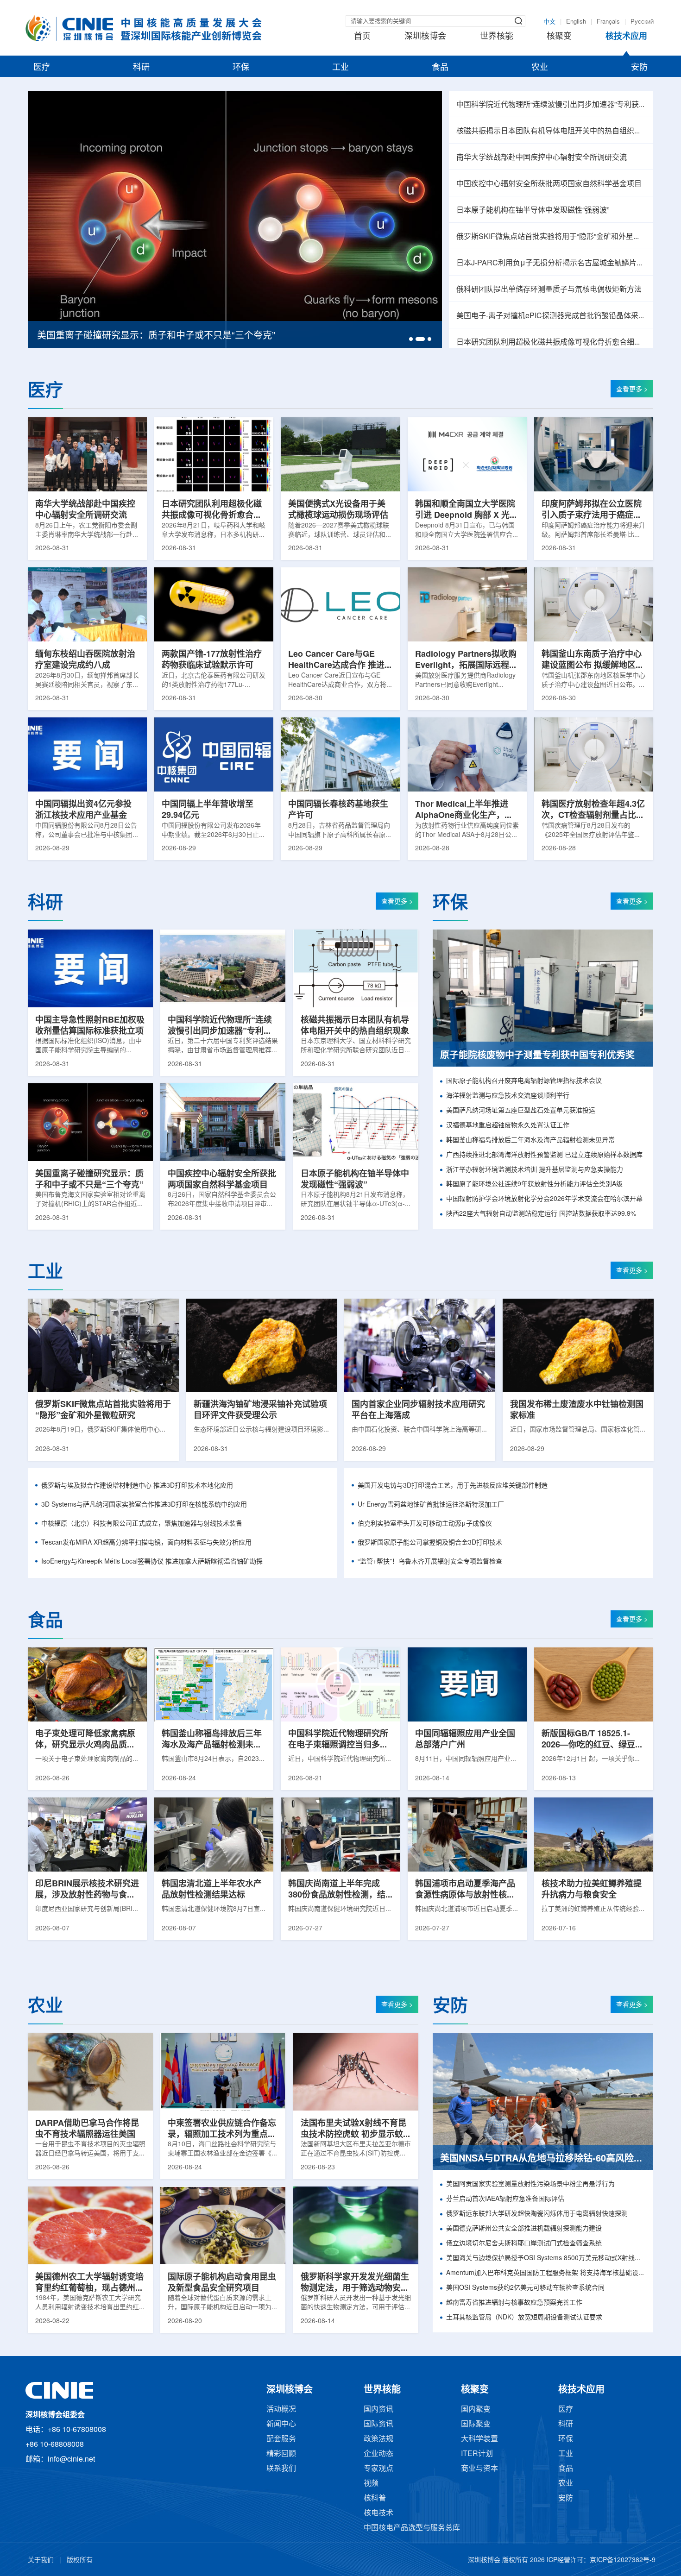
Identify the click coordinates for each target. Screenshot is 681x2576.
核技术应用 (626, 37)
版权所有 (80, 2560)
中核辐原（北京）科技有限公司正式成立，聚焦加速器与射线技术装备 (142, 1524)
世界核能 (497, 37)
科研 (141, 68)
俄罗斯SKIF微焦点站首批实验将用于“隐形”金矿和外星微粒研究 (551, 237)
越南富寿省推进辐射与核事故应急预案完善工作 (514, 2303)
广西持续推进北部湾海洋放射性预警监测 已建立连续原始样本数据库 (544, 1155)
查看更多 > (632, 390)
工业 (340, 68)
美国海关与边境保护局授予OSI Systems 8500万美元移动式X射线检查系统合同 (546, 2259)
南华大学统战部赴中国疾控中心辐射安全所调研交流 (542, 158)
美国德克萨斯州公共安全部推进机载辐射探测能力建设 (524, 2229)
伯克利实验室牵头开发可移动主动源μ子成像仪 (425, 1524)
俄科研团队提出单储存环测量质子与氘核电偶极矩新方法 (549, 290)
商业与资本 (479, 2469)
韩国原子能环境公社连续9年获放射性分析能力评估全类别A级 (534, 1184)
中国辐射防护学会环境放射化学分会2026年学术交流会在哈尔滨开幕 (544, 1199)
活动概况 (281, 2410)
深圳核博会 (425, 37)
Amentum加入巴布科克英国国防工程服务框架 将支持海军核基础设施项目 (546, 2273)
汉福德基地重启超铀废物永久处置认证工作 (508, 1126)
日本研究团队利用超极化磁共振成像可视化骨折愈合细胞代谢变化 (551, 342)
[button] (411, 339)
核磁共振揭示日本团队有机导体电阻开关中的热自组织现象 (551, 131)
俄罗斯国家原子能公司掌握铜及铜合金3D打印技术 (430, 1543)
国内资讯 (378, 2410)
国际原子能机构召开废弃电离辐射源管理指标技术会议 (524, 1081)
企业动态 (378, 2454)
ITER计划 (477, 2454)
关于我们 (41, 2560)
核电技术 (378, 2513)
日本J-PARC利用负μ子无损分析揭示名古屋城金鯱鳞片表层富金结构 (551, 263)
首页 (362, 37)
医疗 (42, 68)
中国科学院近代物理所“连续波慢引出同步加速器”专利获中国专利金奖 (551, 105)
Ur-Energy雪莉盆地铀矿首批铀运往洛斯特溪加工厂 (431, 1505)
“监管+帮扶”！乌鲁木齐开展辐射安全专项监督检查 (430, 1562)
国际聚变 (476, 2424)
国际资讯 (378, 2424)
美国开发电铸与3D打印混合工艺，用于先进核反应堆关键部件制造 (453, 1486)
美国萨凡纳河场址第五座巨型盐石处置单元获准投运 (521, 1111)
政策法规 (378, 2439)
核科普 (375, 2498)
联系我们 (281, 2469)
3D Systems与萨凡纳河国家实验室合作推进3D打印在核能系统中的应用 (144, 1505)
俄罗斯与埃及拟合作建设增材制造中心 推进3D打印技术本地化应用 (137, 1486)
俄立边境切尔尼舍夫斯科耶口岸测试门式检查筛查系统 (524, 2244)
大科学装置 (479, 2439)
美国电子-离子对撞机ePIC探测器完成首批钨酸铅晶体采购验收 (551, 316)
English (576, 22)
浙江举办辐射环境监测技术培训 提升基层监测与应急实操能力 (535, 1170)
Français (608, 22)
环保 (241, 68)
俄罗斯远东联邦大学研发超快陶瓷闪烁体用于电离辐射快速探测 (537, 2214)
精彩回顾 (281, 2454)
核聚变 (559, 37)
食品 (440, 68)
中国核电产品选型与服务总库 (412, 2528)
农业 (540, 68)
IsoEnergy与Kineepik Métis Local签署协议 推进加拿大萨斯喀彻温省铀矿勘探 (152, 1562)
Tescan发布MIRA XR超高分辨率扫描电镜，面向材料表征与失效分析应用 (146, 1543)
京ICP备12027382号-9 (623, 2560)
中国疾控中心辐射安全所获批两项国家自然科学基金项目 (549, 184)
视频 (371, 2484)
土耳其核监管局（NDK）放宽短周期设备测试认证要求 (524, 2318)
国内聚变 (476, 2410)
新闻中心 (281, 2424)
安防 (639, 68)
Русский (642, 22)
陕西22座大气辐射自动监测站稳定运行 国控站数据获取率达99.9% (541, 1214)
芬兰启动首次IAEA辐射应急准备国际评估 (505, 2199)
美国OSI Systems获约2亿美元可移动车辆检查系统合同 (525, 2288)
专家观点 (378, 2469)
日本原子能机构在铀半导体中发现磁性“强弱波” (533, 210)
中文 (549, 22)
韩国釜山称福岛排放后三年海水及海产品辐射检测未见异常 (530, 1140)
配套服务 (281, 2439)
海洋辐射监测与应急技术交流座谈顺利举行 (508, 1096)
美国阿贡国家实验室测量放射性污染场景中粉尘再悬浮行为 (530, 2184)
